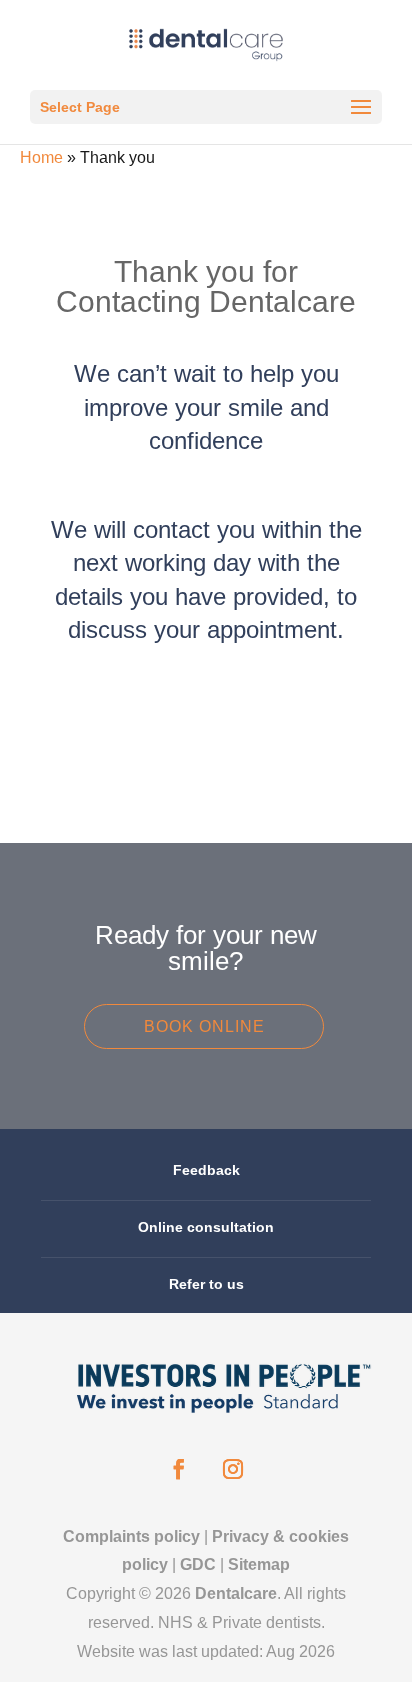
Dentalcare (236, 1593)
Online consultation (206, 1227)
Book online (204, 1026)
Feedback (206, 1170)
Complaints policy (131, 1536)
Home (41, 157)
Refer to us (206, 1284)
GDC (198, 1564)
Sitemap (259, 1564)
